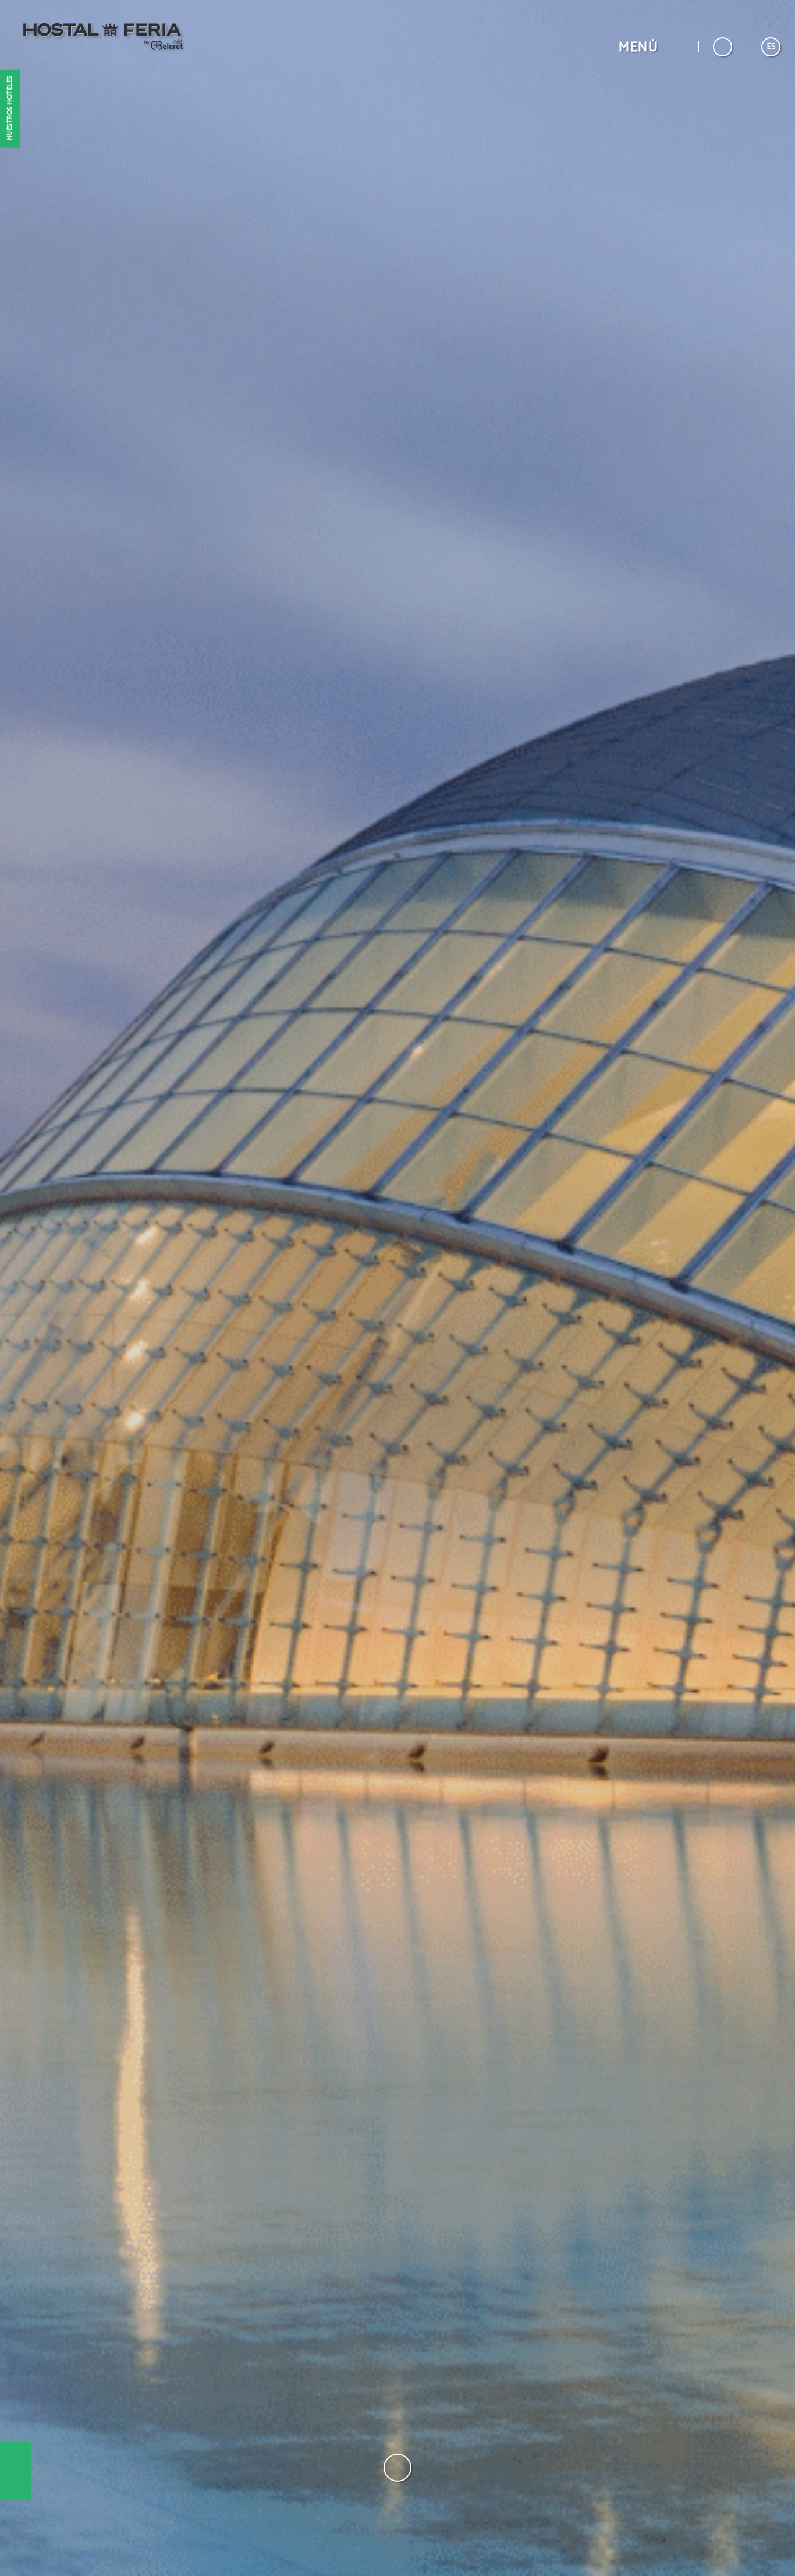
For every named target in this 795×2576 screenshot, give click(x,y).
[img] (397, 1288)
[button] (651, 47)
